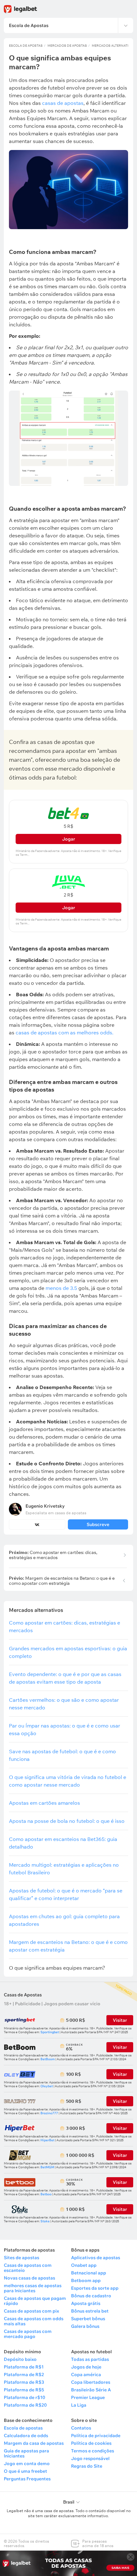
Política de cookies (91, 2443)
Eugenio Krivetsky (45, 1506)
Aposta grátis (86, 2303)
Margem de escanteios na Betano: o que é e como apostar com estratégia (62, 1581)
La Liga (79, 2405)
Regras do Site (87, 2466)
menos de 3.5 (61, 1288)
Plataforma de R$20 (25, 2405)
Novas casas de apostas (29, 2278)
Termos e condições (93, 2451)
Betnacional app (89, 2273)
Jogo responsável (90, 2458)
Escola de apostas (23, 2428)
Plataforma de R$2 (24, 2375)
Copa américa (86, 2375)
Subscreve (98, 1524)
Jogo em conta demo (27, 2464)
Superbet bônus (88, 2319)
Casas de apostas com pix (31, 2311)
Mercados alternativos (114, 46)
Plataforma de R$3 (24, 2382)
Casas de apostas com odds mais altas (34, 2321)
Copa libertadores (91, 2382)
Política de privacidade (96, 2436)
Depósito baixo (20, 2359)
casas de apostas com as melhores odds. (65, 1032)
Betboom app (86, 2280)
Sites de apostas (22, 2258)
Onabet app (84, 2265)
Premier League (88, 2397)
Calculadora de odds (26, 2436)
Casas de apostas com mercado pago (28, 2334)
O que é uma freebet (25, 2471)
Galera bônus (85, 2326)
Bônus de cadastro (91, 2296)
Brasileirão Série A (91, 2390)
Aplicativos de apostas (96, 2258)
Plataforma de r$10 (25, 2397)
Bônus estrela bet (90, 2311)
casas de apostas (63, 103)
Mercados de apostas (67, 46)
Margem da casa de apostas (34, 2443)
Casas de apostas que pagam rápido (35, 2301)
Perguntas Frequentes (27, 2479)
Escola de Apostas (26, 46)
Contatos (81, 2428)
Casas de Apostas (23, 1995)
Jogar (69, 839)
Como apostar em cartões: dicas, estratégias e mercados (53, 1555)
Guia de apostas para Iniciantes (26, 2453)
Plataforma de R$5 (24, 2390)
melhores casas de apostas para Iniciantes (33, 2288)
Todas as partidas (90, 2359)
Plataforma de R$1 (24, 2367)
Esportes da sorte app (95, 2288)
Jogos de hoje (86, 2367)
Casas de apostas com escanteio (28, 2268)
